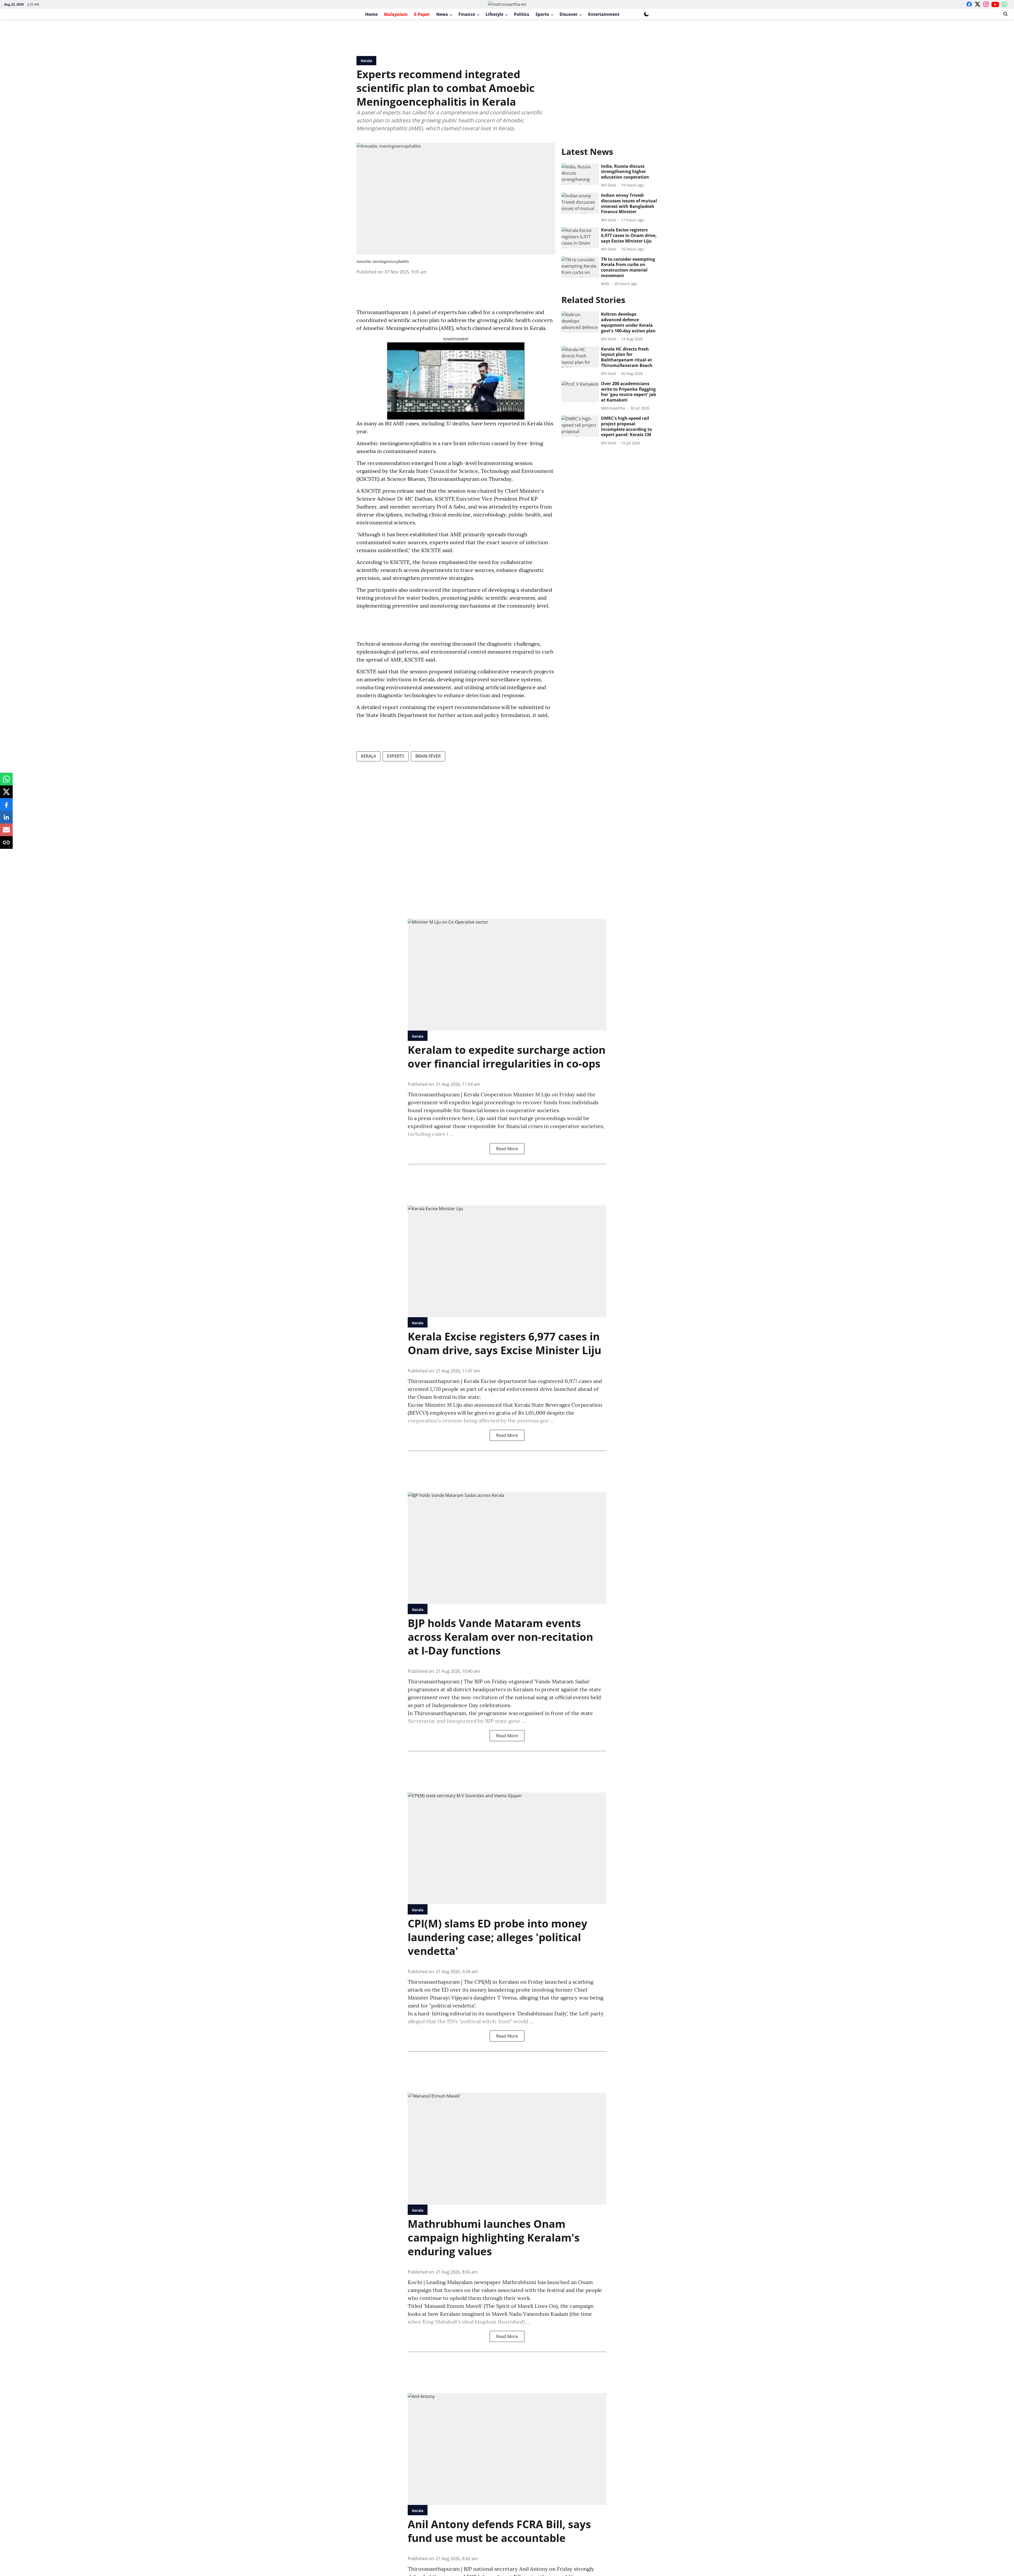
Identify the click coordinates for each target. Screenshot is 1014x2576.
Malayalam (396, 14)
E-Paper (422, 14)
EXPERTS (396, 756)
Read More (507, 1149)
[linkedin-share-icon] (6, 820)
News (442, 14)
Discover (569, 14)
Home (371, 14)
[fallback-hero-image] (580, 174)
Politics (522, 14)
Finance (467, 14)
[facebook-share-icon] (6, 807)
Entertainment (604, 14)
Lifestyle (494, 14)
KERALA (368, 756)
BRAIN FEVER (428, 756)
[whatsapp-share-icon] (6, 782)
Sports (542, 14)
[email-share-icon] (6, 832)
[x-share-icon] (6, 794)
